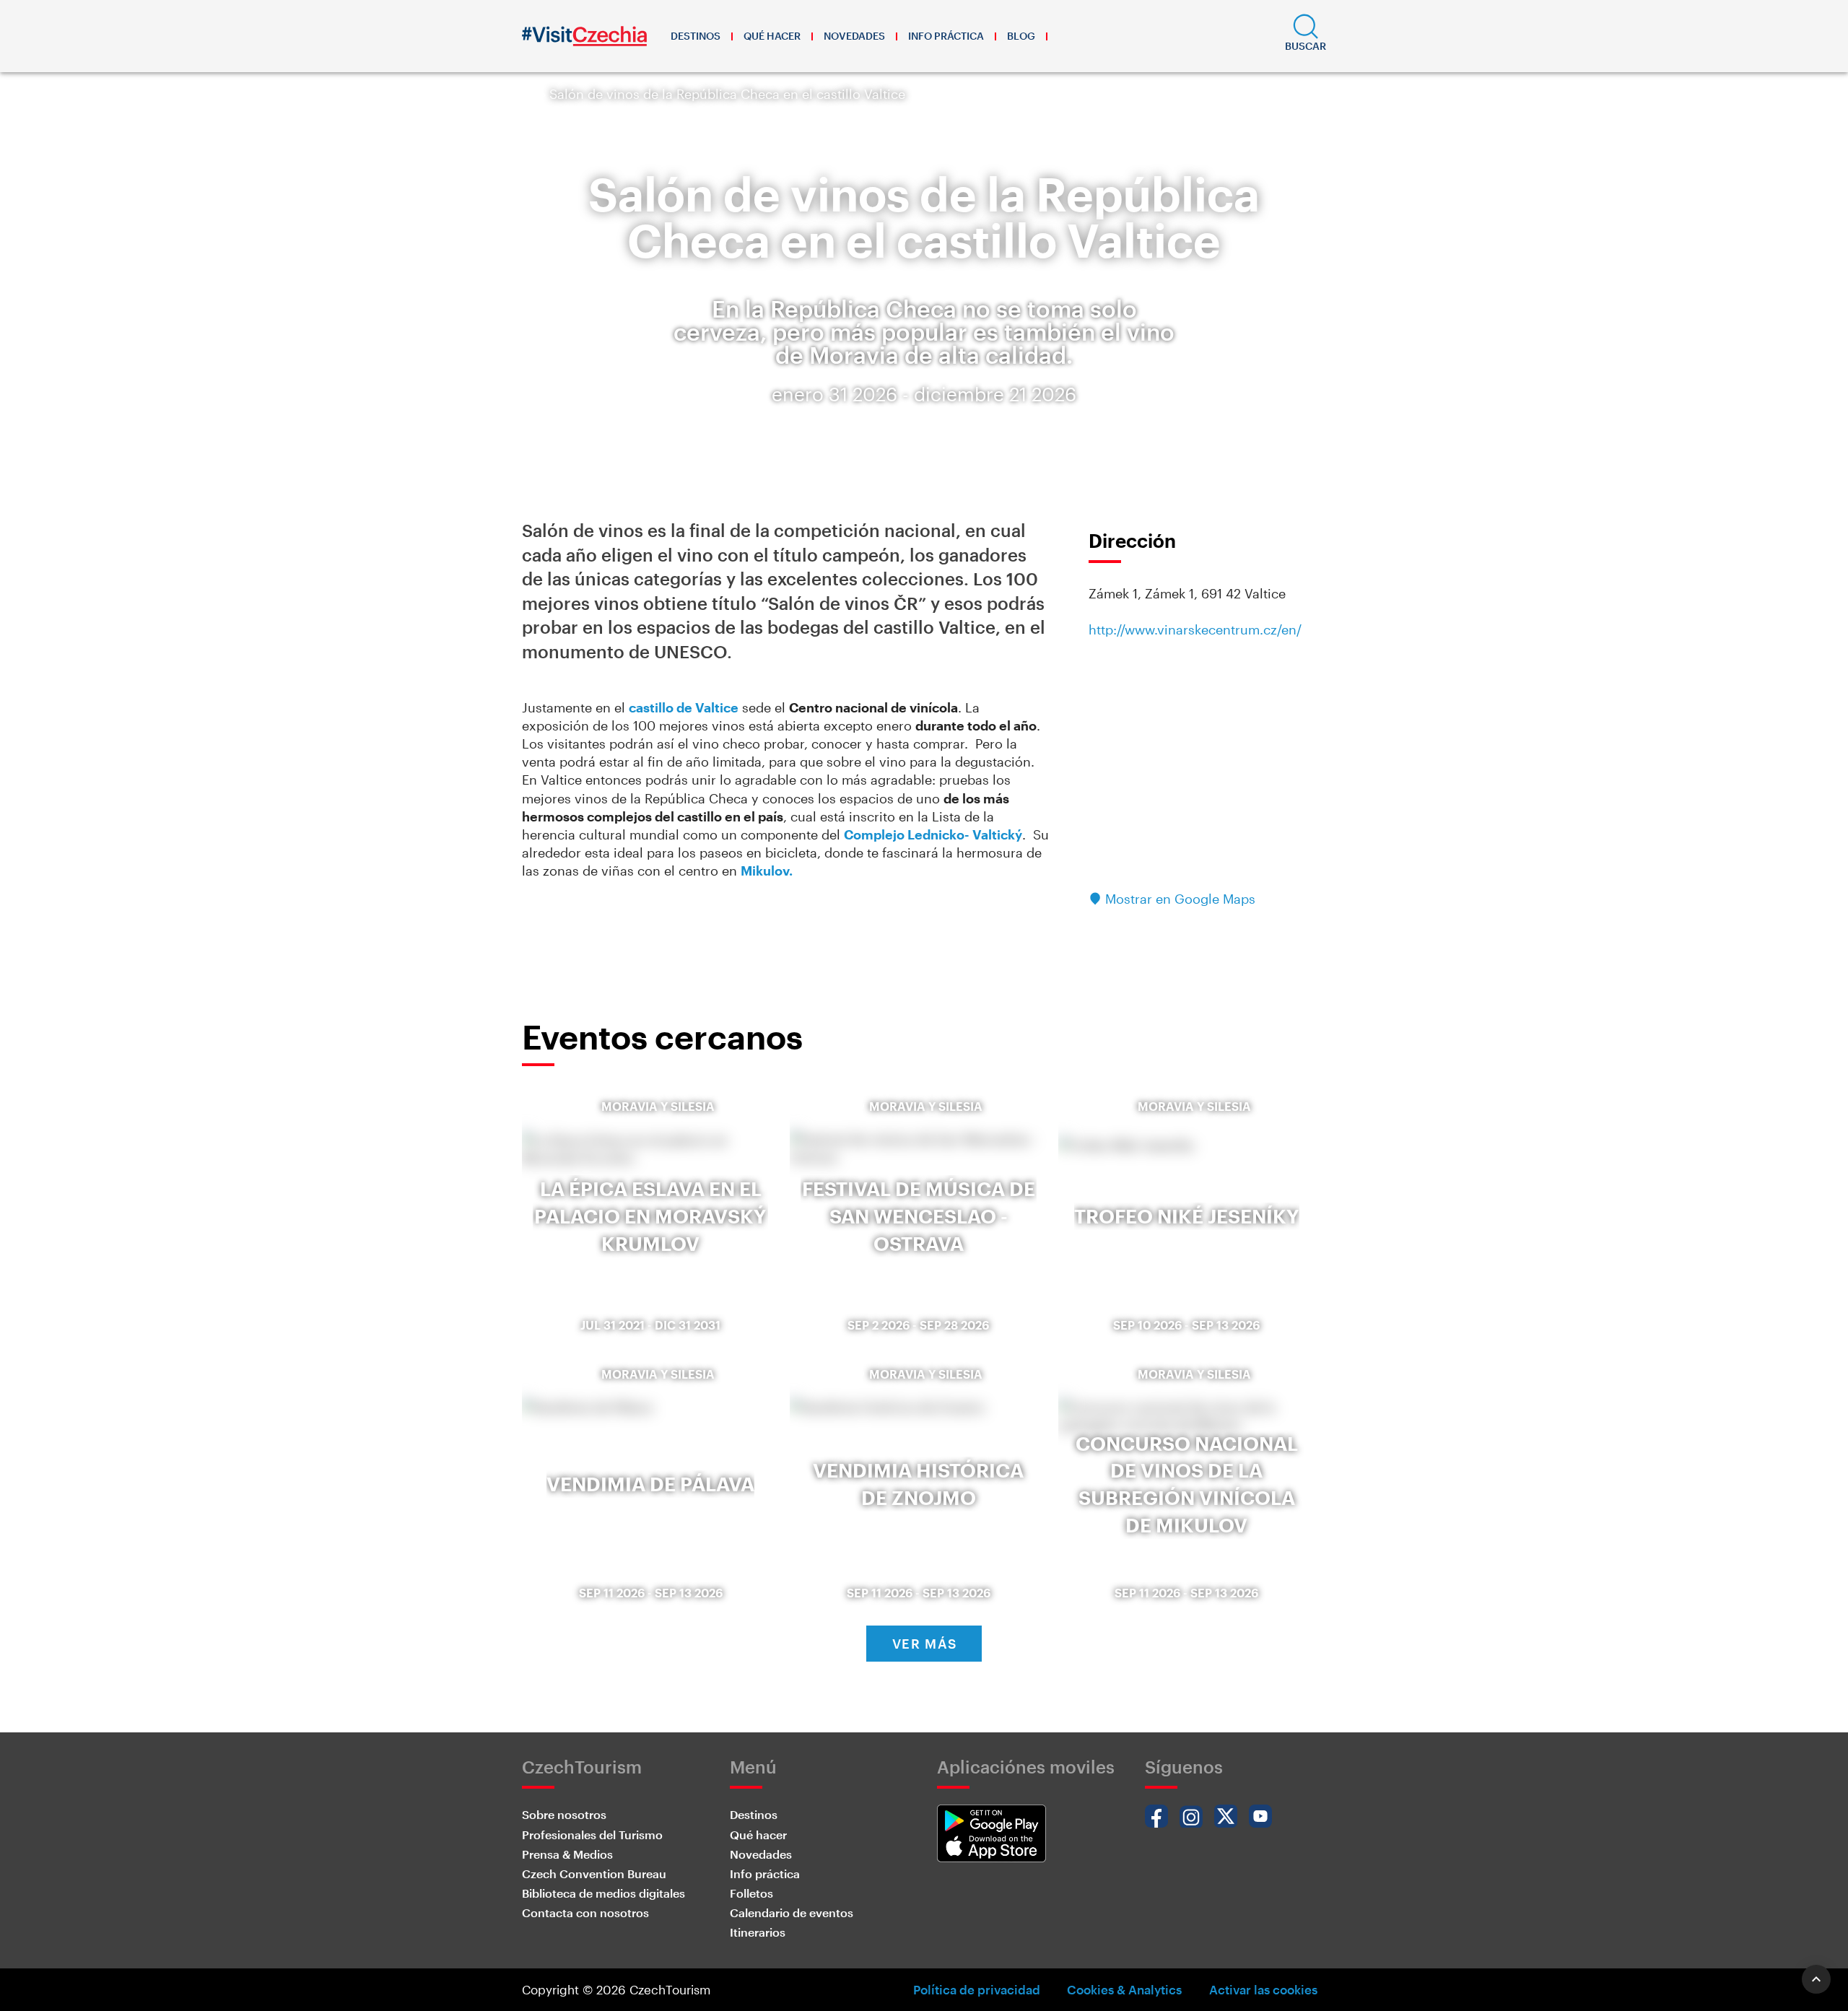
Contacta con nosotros (585, 1912)
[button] (1306, 36)
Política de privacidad (977, 1989)
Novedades (854, 36)
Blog (1021, 36)
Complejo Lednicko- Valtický (933, 834)
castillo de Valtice (684, 707)
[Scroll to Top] (1816, 1979)
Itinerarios (758, 1932)
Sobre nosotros (564, 1814)
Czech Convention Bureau (594, 1873)
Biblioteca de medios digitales (603, 1893)
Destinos (696, 36)
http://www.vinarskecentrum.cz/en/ (1195, 629)
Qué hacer (772, 36)
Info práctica (946, 36)
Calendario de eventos (792, 1912)
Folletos (751, 1893)
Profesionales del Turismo (592, 1835)
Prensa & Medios (567, 1854)
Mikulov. (767, 871)
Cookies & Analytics (1124, 1989)
